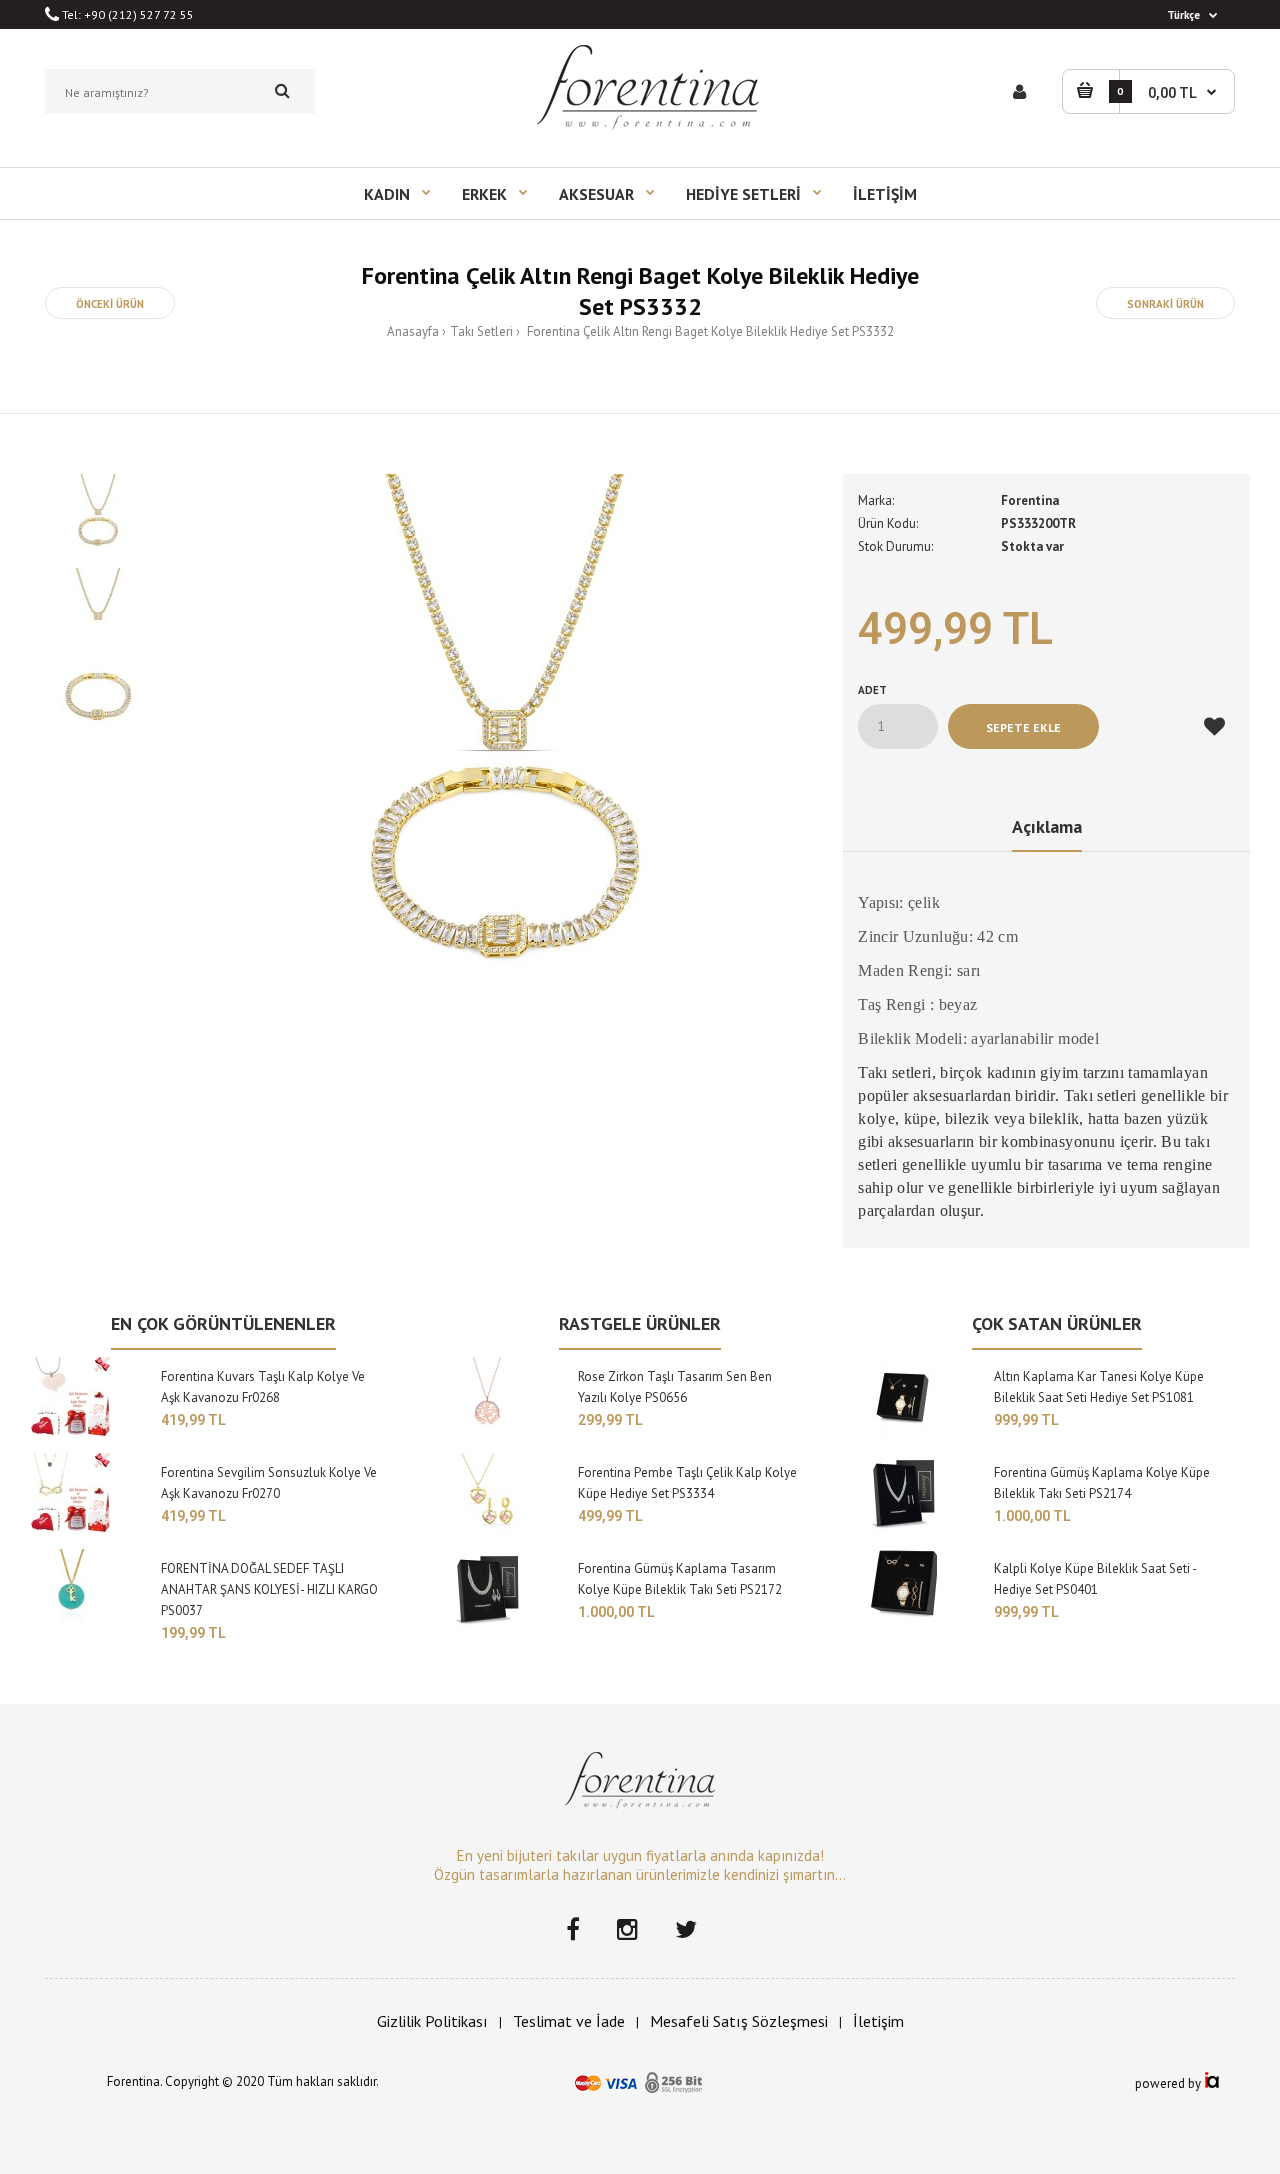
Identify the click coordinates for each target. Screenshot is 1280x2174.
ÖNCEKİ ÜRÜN (110, 304)
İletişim (878, 2021)
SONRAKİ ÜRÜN (1165, 304)
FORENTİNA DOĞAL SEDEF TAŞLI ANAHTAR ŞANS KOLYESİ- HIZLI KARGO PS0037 (269, 1589)
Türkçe (1183, 15)
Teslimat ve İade (569, 2021)
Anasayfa (413, 331)
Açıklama (1047, 826)
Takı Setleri (481, 331)
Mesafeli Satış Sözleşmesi (739, 2021)
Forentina (1030, 500)
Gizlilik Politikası (432, 2021)
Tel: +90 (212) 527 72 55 (126, 14)
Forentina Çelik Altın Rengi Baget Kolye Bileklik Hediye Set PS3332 (709, 331)
